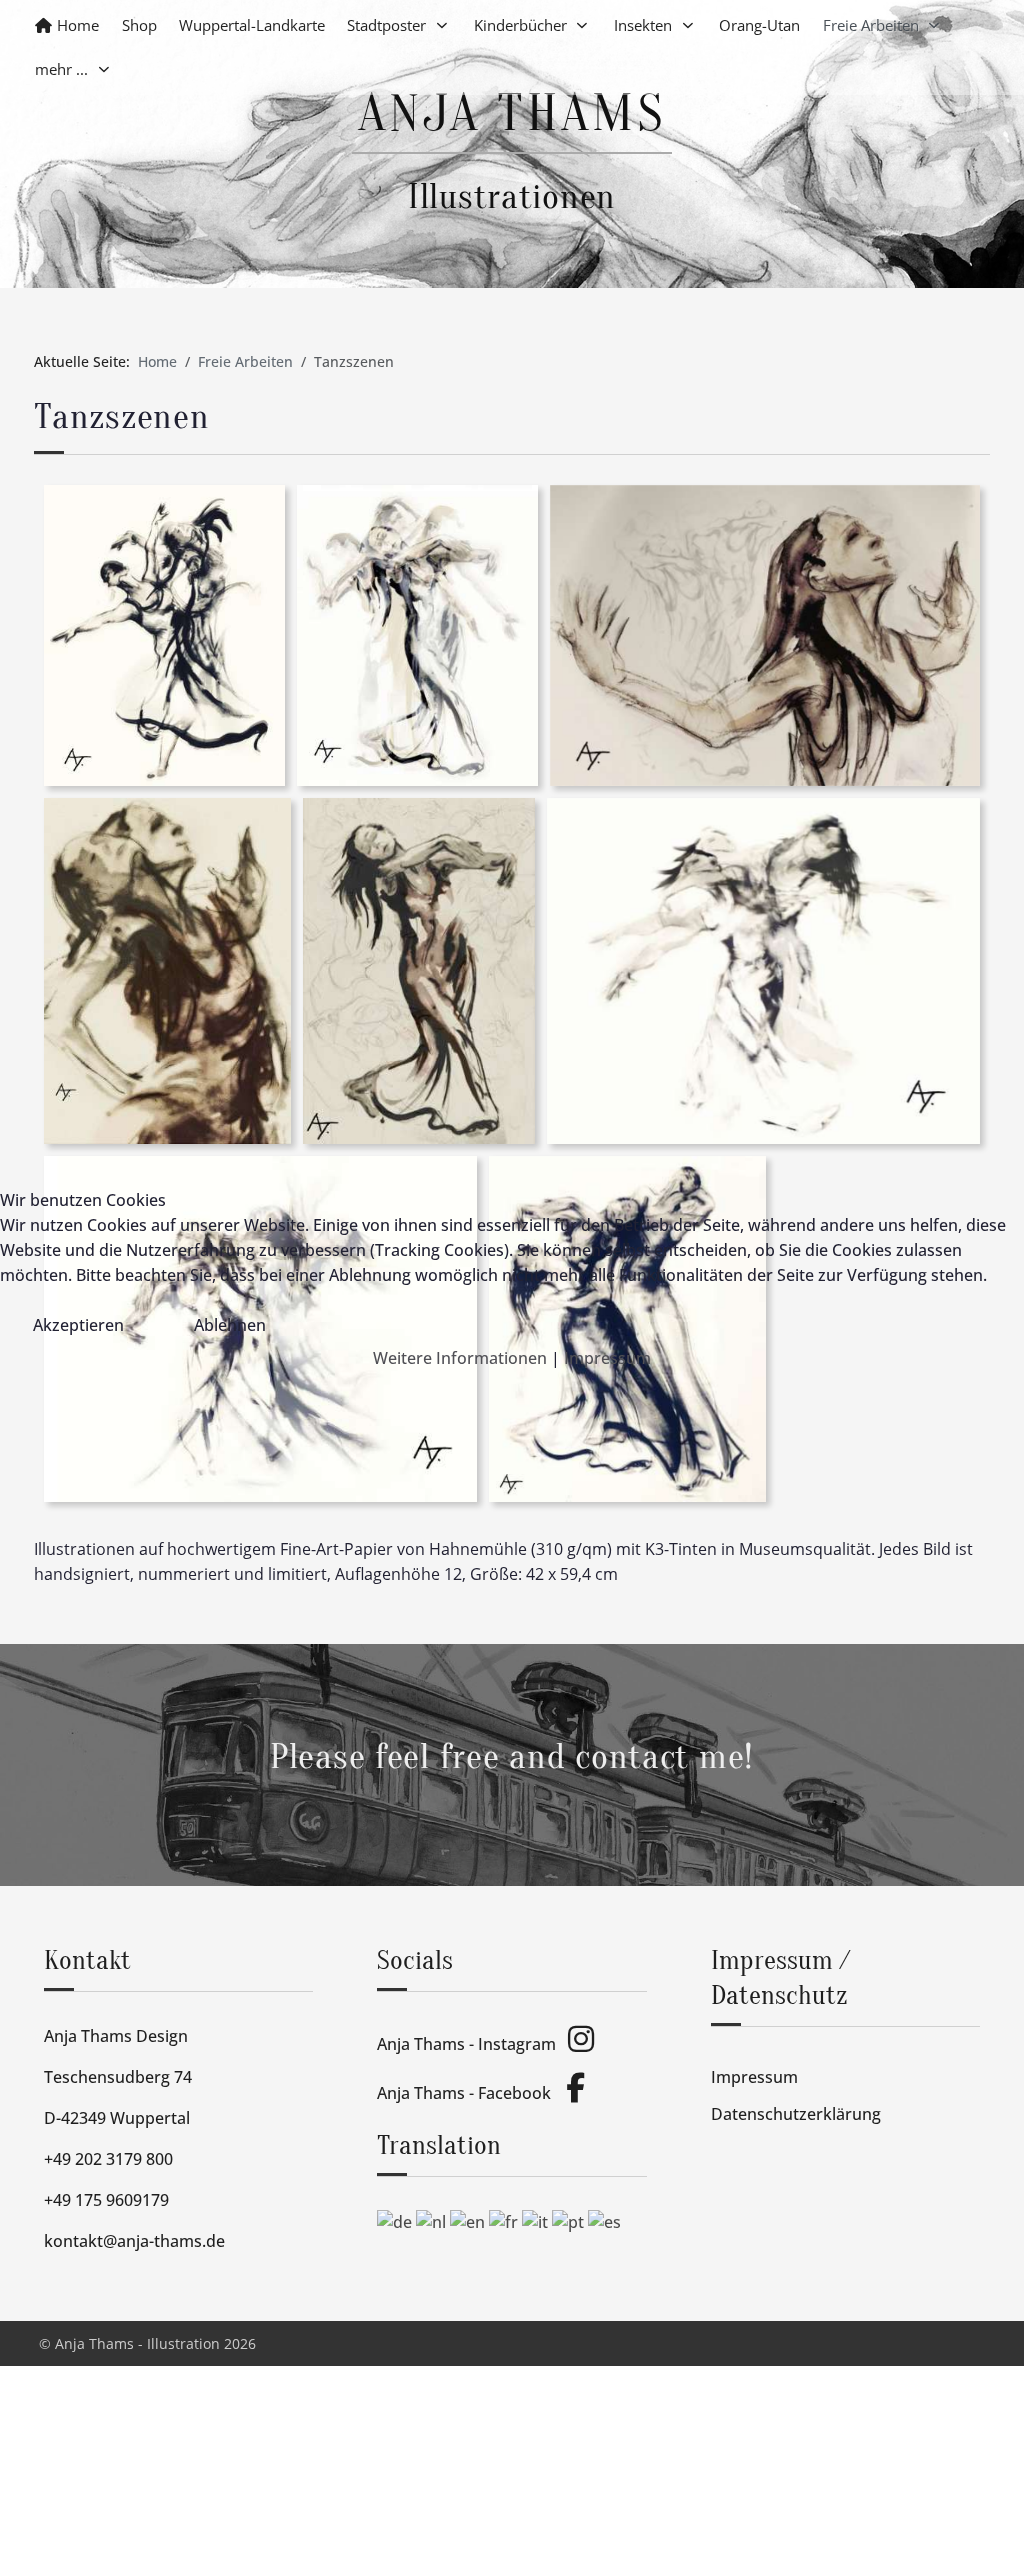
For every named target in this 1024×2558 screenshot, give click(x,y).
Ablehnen (230, 1325)
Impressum (607, 1358)
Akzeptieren (78, 1325)
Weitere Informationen (460, 1358)
